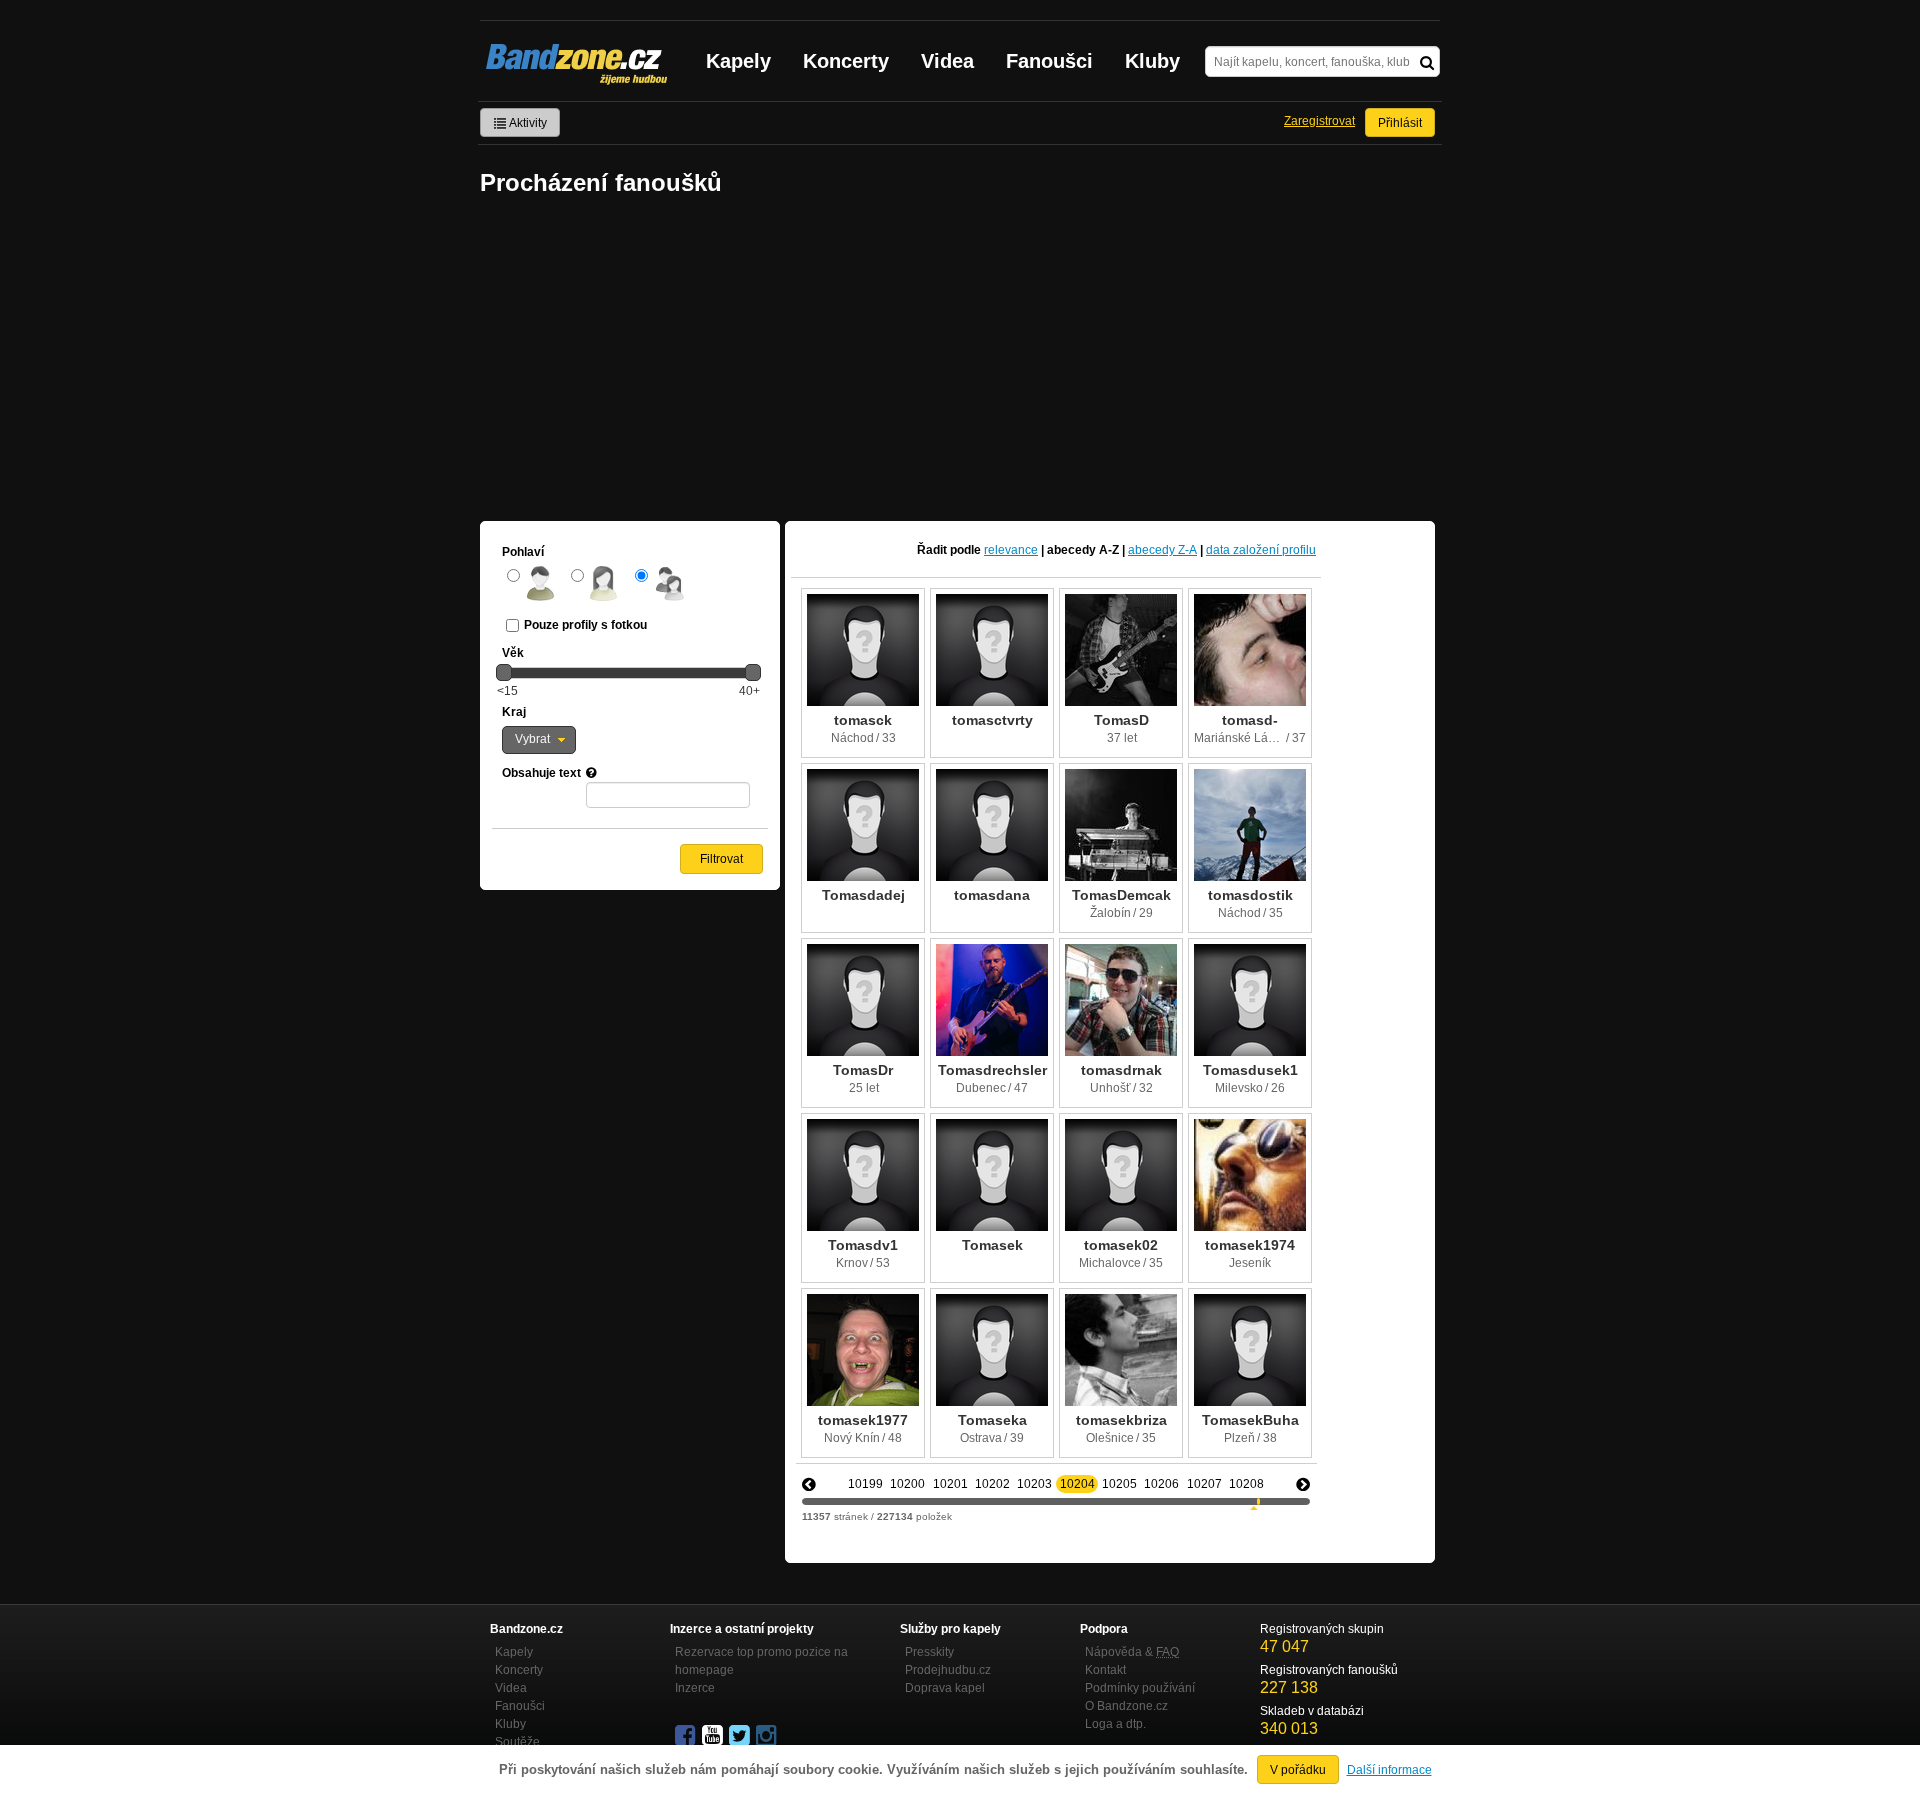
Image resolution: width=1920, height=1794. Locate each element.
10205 (1119, 1484)
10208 (1246, 1484)
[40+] (753, 672)
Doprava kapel (945, 1688)
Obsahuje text (541, 773)
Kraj (514, 712)
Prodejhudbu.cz (948, 1670)
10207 (1204, 1484)
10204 (1077, 1484)
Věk (513, 653)
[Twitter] (741, 1736)
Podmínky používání (1140, 1688)
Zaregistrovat (1319, 121)
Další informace (1389, 1770)
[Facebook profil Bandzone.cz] (687, 1736)
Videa (947, 61)
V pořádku (1298, 1770)
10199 (865, 1484)
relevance (1011, 550)
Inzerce (695, 1688)
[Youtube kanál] (714, 1736)
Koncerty (846, 61)
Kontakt (1105, 1670)
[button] (539, 740)
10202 (992, 1484)
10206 (1161, 1484)
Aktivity (527, 123)
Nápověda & (1132, 1652)
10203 (1034, 1484)
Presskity (929, 1652)
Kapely (738, 61)
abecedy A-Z (1083, 550)
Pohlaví (523, 552)
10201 (950, 1484)
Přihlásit (1400, 123)
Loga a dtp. (1115, 1724)
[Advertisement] (960, 361)
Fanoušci (1049, 61)
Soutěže (517, 1742)
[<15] (504, 672)
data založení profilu (1261, 550)
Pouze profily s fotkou (585, 625)
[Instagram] (768, 1736)
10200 (907, 1484)
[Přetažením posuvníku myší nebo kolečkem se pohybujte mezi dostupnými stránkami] (1258, 1501)
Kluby (1152, 61)
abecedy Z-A (1162, 550)
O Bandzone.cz (1126, 1706)
